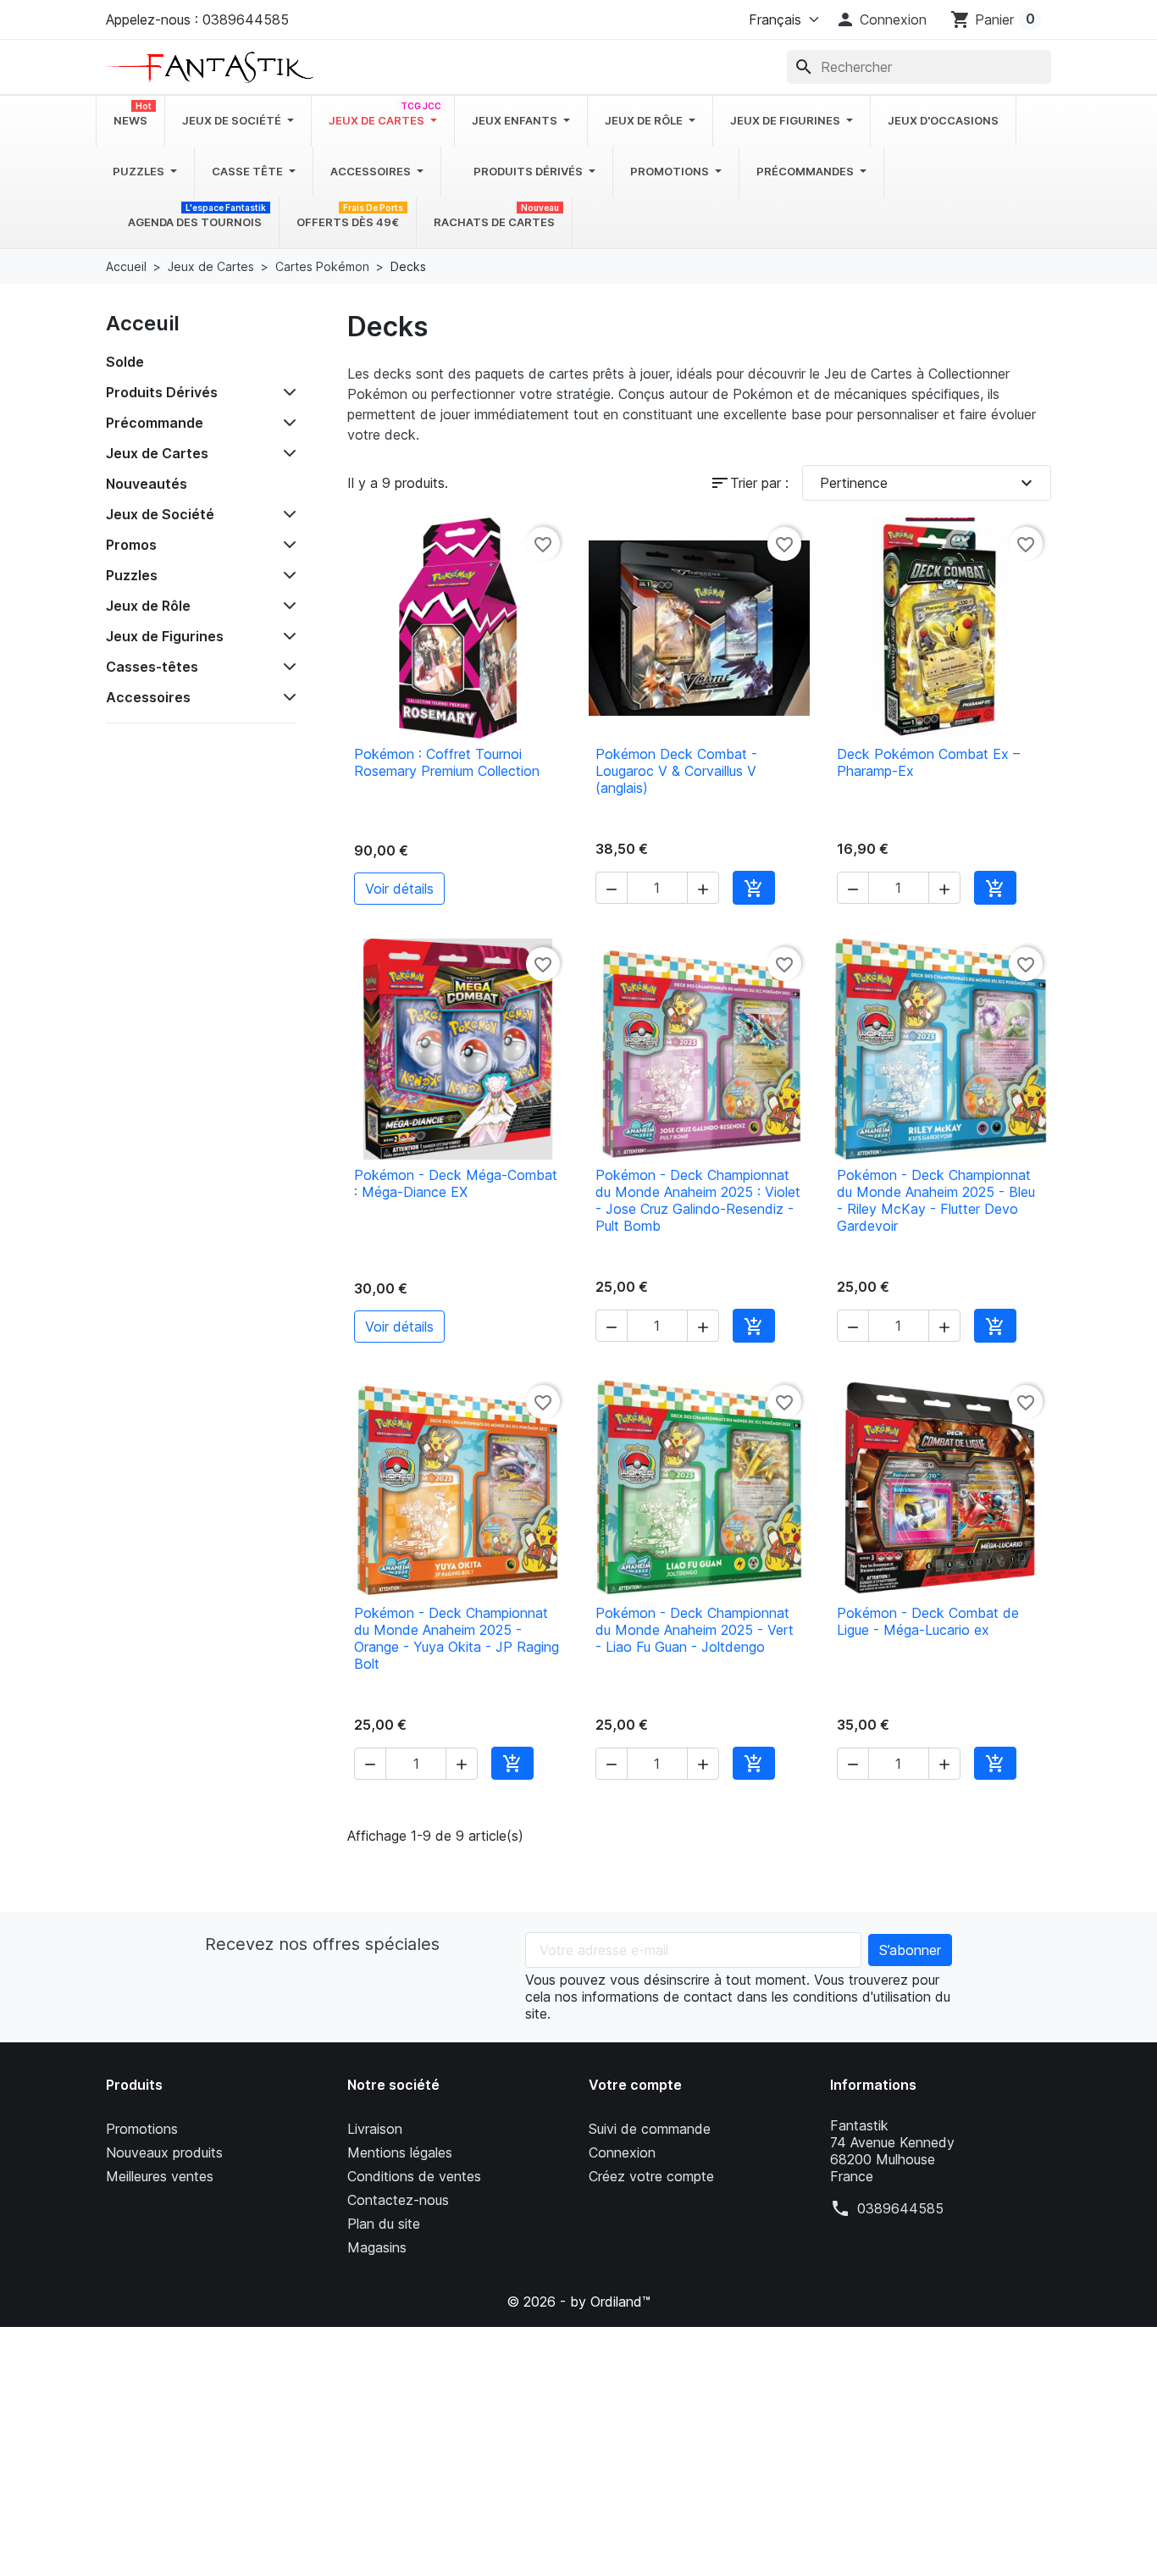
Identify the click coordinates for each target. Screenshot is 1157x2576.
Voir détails (399, 889)
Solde (125, 362)
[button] (881, 19)
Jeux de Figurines (165, 636)
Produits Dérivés (162, 392)
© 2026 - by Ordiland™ (578, 2302)
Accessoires (148, 697)
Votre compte (635, 2085)
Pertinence (929, 483)
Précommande (155, 423)
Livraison (375, 2129)
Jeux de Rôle (148, 606)
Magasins (377, 2247)
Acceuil (143, 323)
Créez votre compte (651, 2176)
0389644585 (900, 2208)
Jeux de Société (160, 514)
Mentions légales (400, 2152)
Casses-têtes (152, 667)
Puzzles (132, 575)
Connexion (622, 2152)
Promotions (142, 2129)
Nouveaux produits (164, 2152)
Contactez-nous (398, 2200)
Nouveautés (147, 484)
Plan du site (384, 2224)
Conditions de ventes (414, 2176)
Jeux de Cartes (157, 453)
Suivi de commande (650, 2129)
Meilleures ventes (160, 2176)
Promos (131, 545)
